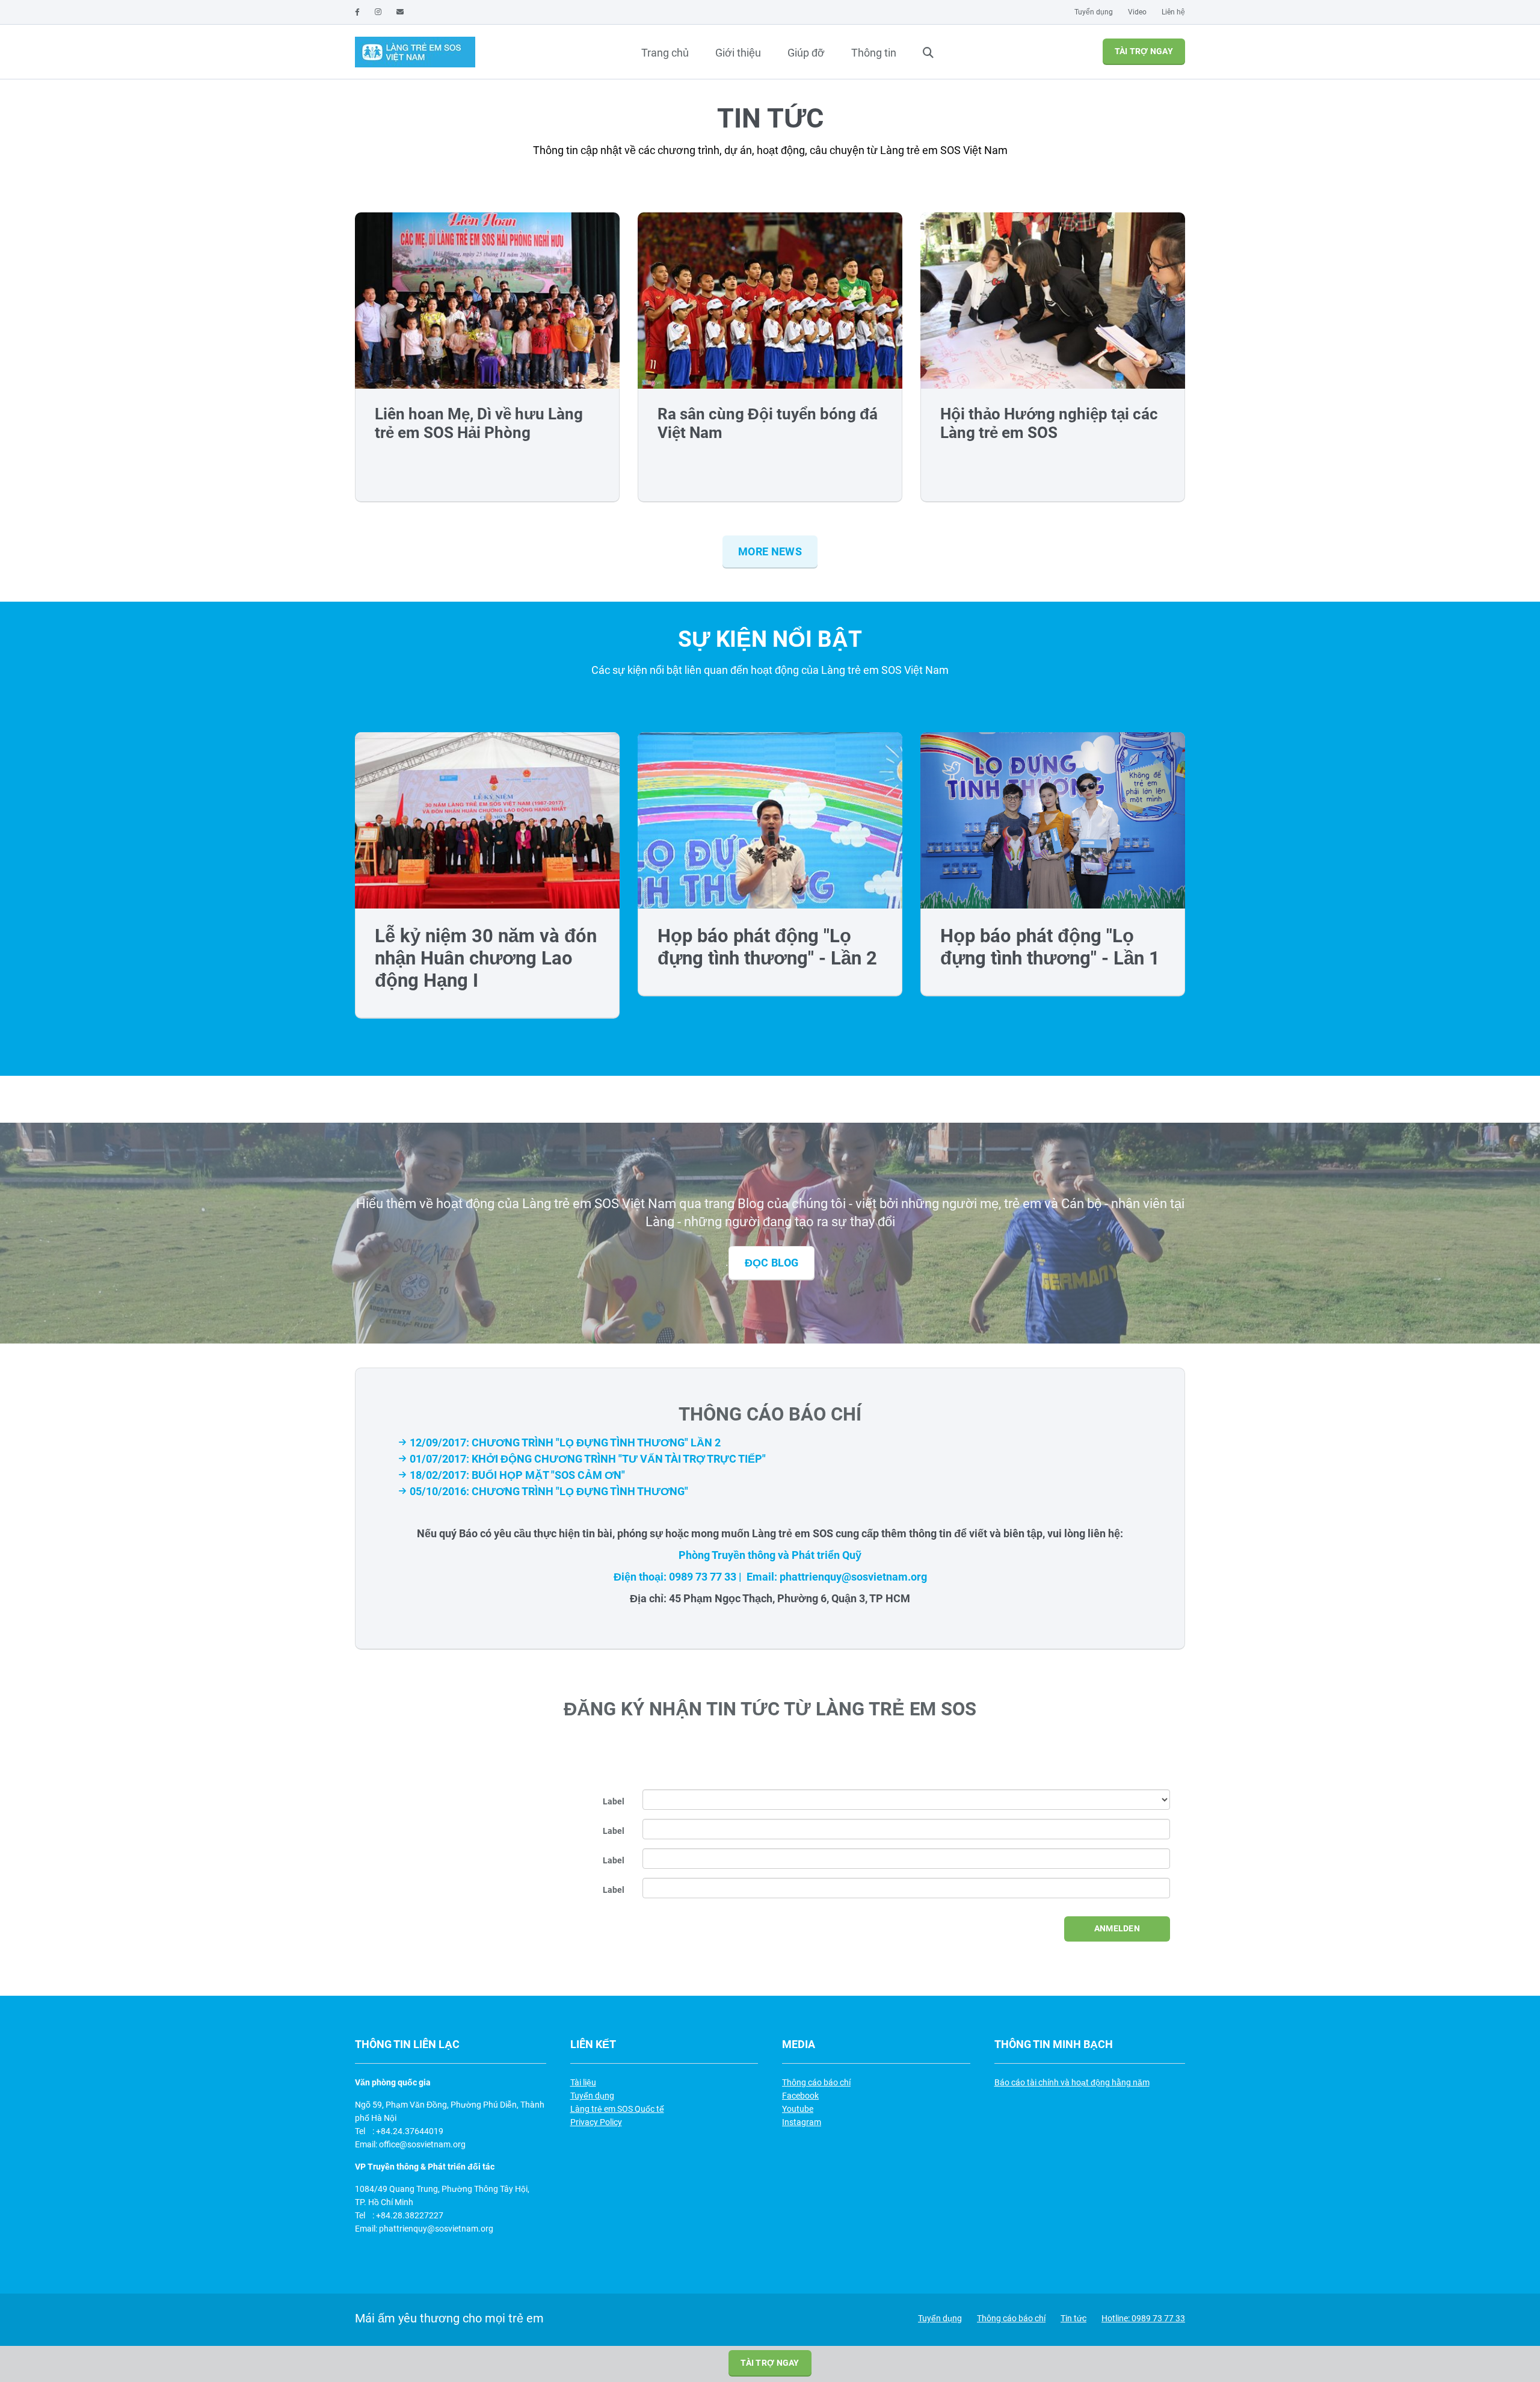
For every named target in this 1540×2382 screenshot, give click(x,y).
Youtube (798, 2109)
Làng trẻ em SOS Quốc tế (617, 2109)
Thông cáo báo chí (816, 2082)
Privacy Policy (596, 2122)
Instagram (802, 2122)
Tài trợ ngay (1144, 51)
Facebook (800, 2096)
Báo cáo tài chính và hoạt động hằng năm (1072, 2082)
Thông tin (874, 53)
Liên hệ (1173, 12)
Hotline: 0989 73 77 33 (1143, 2318)
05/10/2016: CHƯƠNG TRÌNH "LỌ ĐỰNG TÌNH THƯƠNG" (549, 1491)
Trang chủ (665, 53)
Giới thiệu (738, 53)
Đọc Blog (772, 1263)
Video (1137, 12)
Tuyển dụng (1094, 12)
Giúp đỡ (806, 53)
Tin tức (1073, 2318)
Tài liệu (583, 2082)
